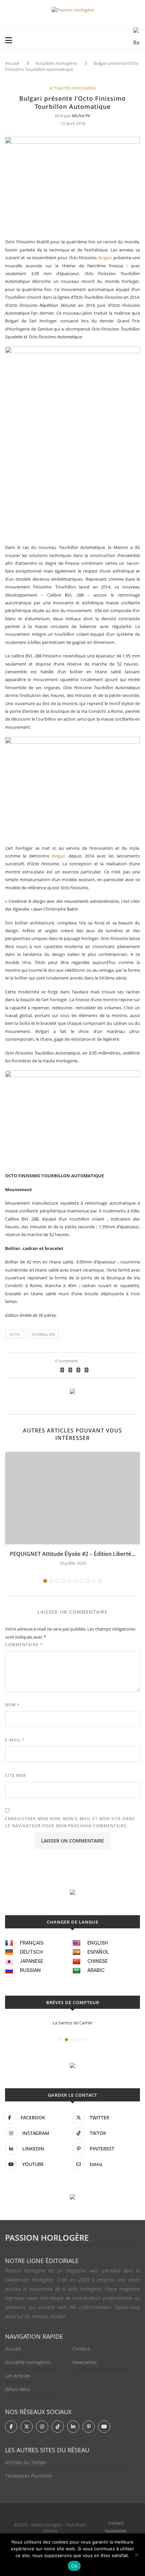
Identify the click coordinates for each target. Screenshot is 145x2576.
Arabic (96, 1970)
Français (32, 1943)
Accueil (12, 63)
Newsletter (85, 2362)
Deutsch (31, 1952)
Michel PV (81, 116)
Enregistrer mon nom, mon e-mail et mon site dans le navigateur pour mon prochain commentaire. (70, 1822)
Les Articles (18, 2376)
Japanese (32, 1961)
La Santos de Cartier (73, 2023)
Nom (12, 1705)
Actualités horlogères (56, 63)
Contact (81, 2349)
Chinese (97, 1961)
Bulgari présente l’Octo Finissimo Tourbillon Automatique (72, 66)
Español (98, 1952)
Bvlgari (105, 258)
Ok (74, 2566)
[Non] (137, 2555)
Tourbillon (43, 1334)
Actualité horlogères (28, 2362)
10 (100, 1581)
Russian (30, 1970)
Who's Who (18, 2389)
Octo (15, 1334)
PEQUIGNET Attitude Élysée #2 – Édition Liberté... (72, 1554)
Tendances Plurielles (28, 2476)
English (98, 1943)
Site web (16, 1775)
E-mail (15, 1740)
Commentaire (24, 1645)
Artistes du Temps (26, 2462)
